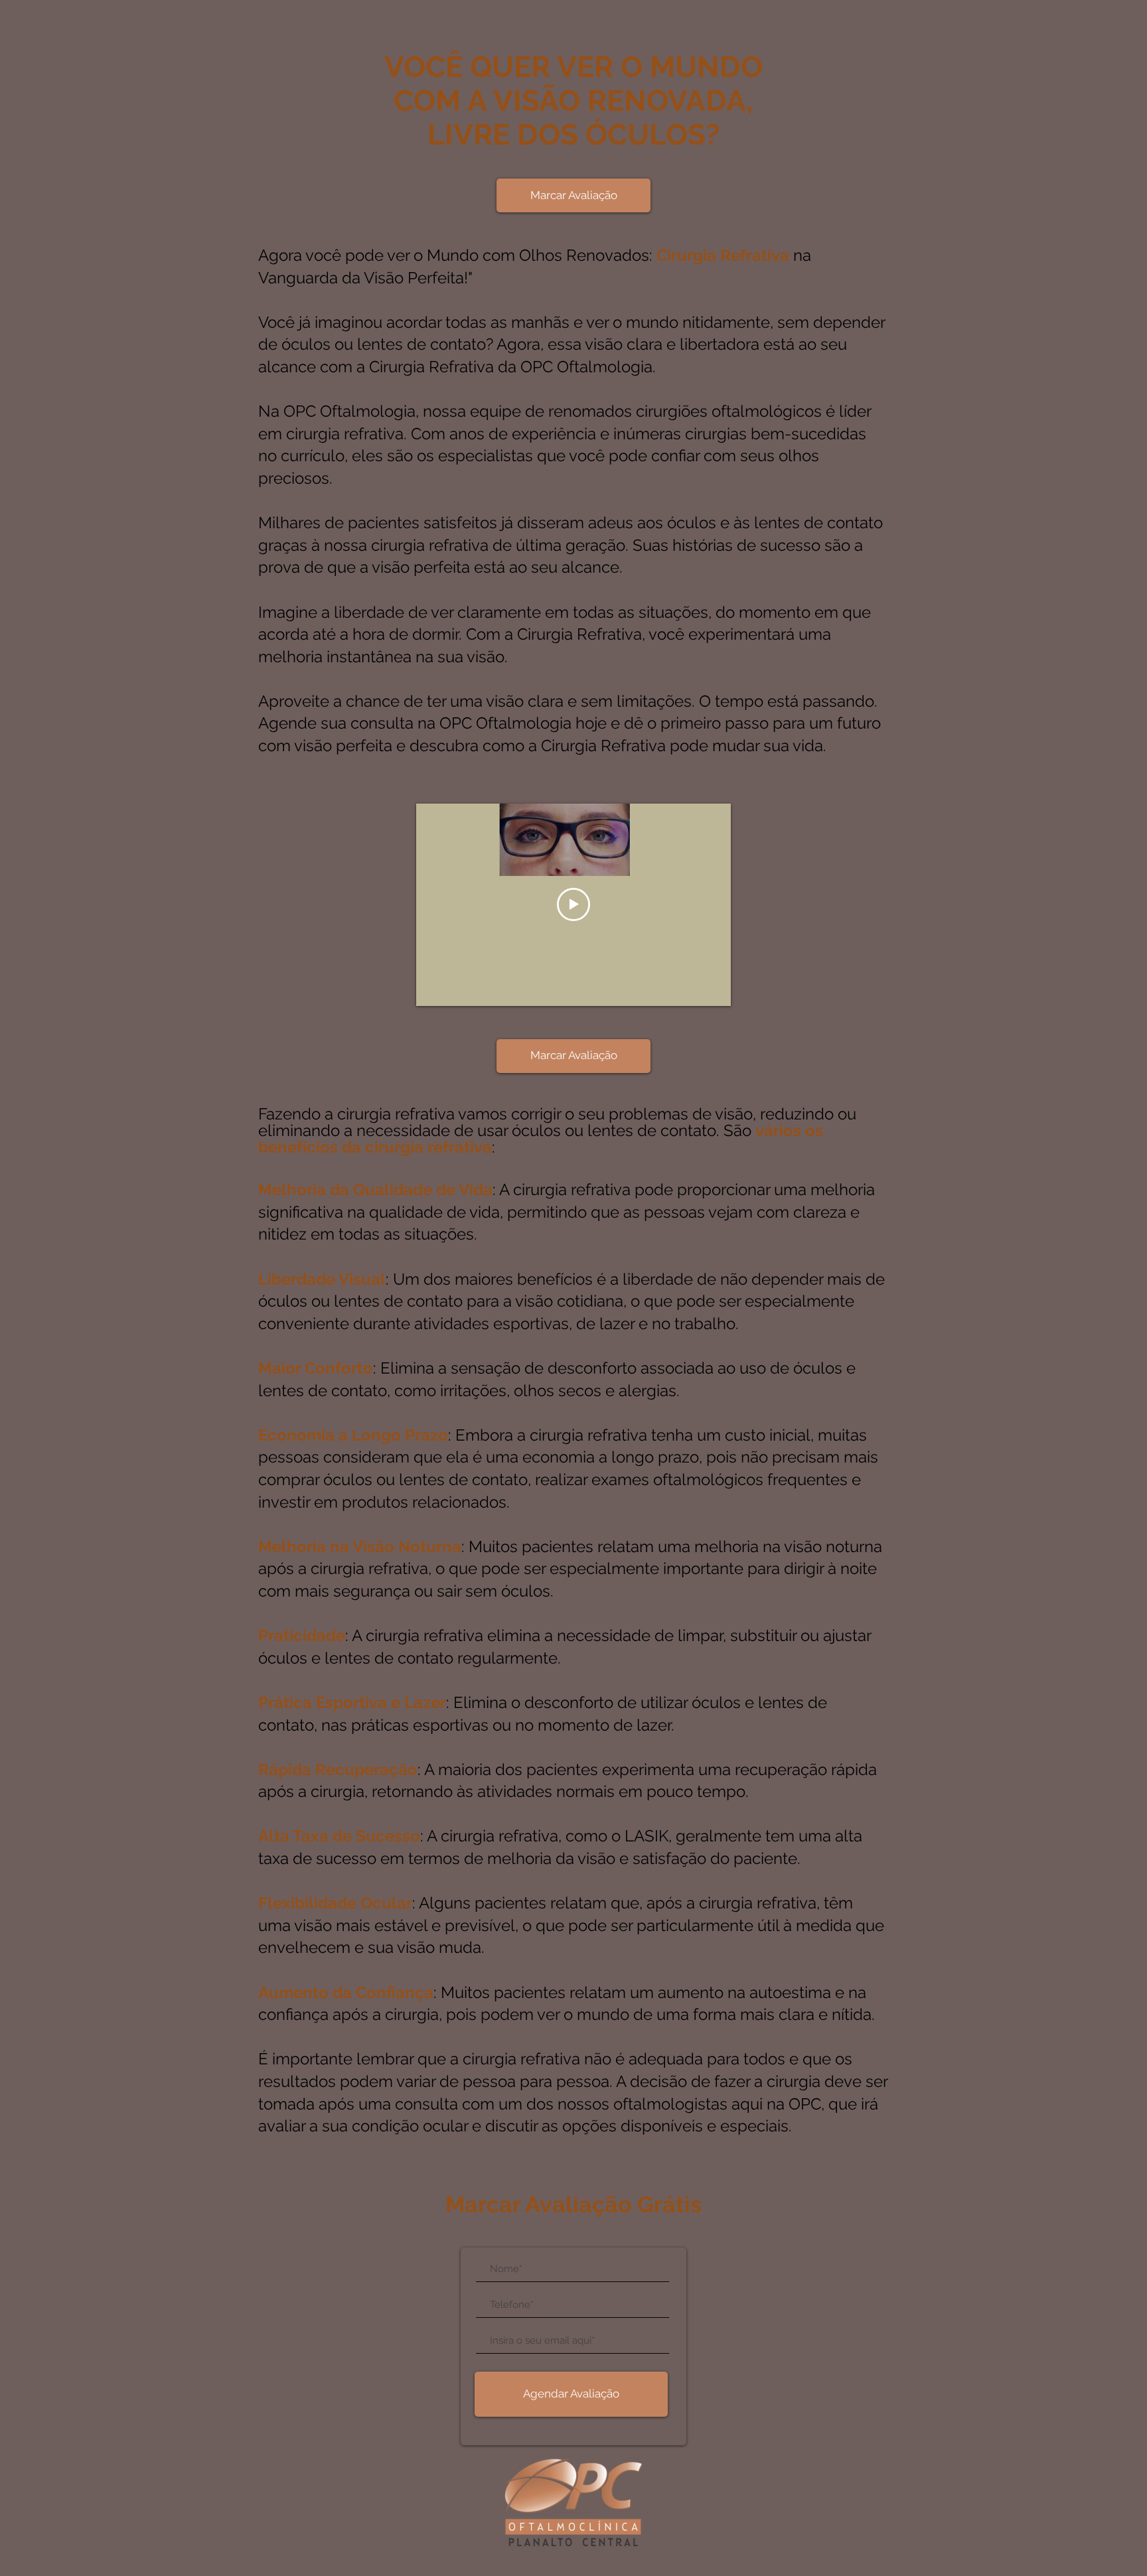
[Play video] (573, 904)
